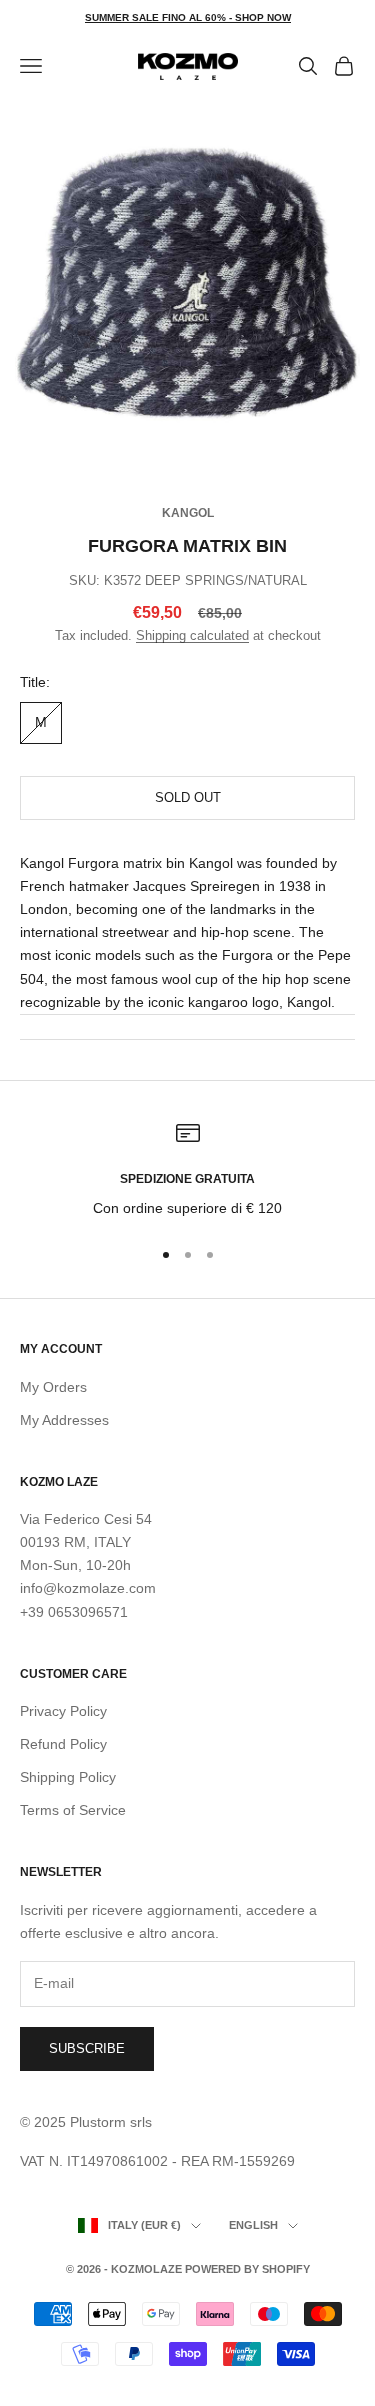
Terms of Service (73, 1810)
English (253, 2225)
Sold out (188, 797)
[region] (187, 1170)
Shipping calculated (192, 635)
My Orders (53, 1387)
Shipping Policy (68, 1777)
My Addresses (64, 1420)
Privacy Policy (63, 1711)
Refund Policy (63, 1744)
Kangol (188, 513)
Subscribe (87, 2048)
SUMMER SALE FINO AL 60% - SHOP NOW (188, 17)
